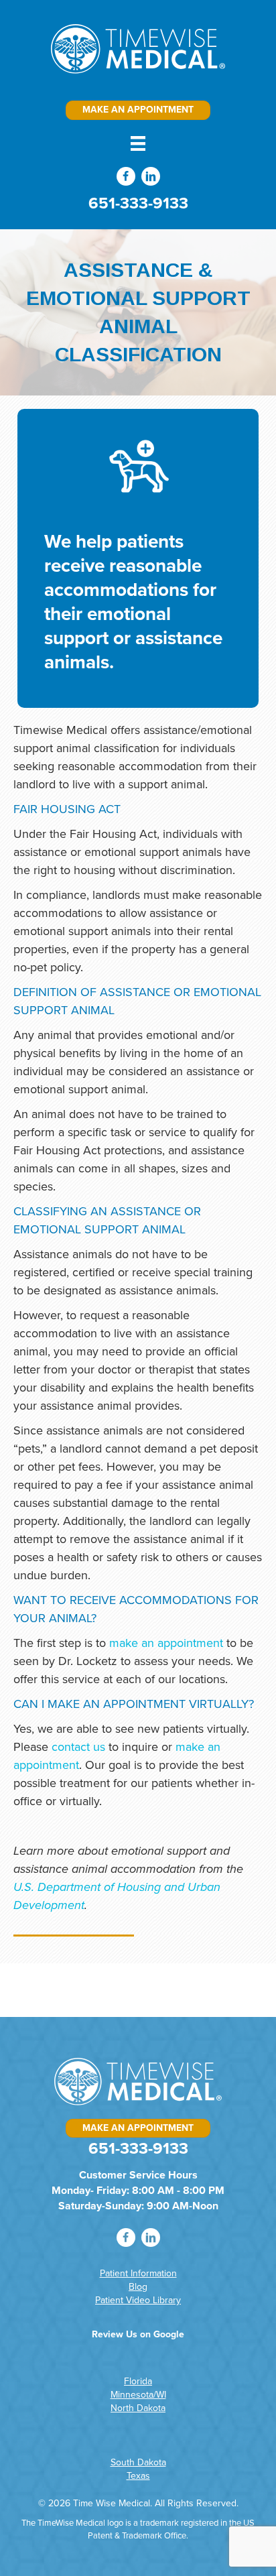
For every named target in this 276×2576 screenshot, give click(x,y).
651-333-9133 (138, 203)
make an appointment (166, 1643)
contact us (78, 1747)
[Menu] (138, 143)
